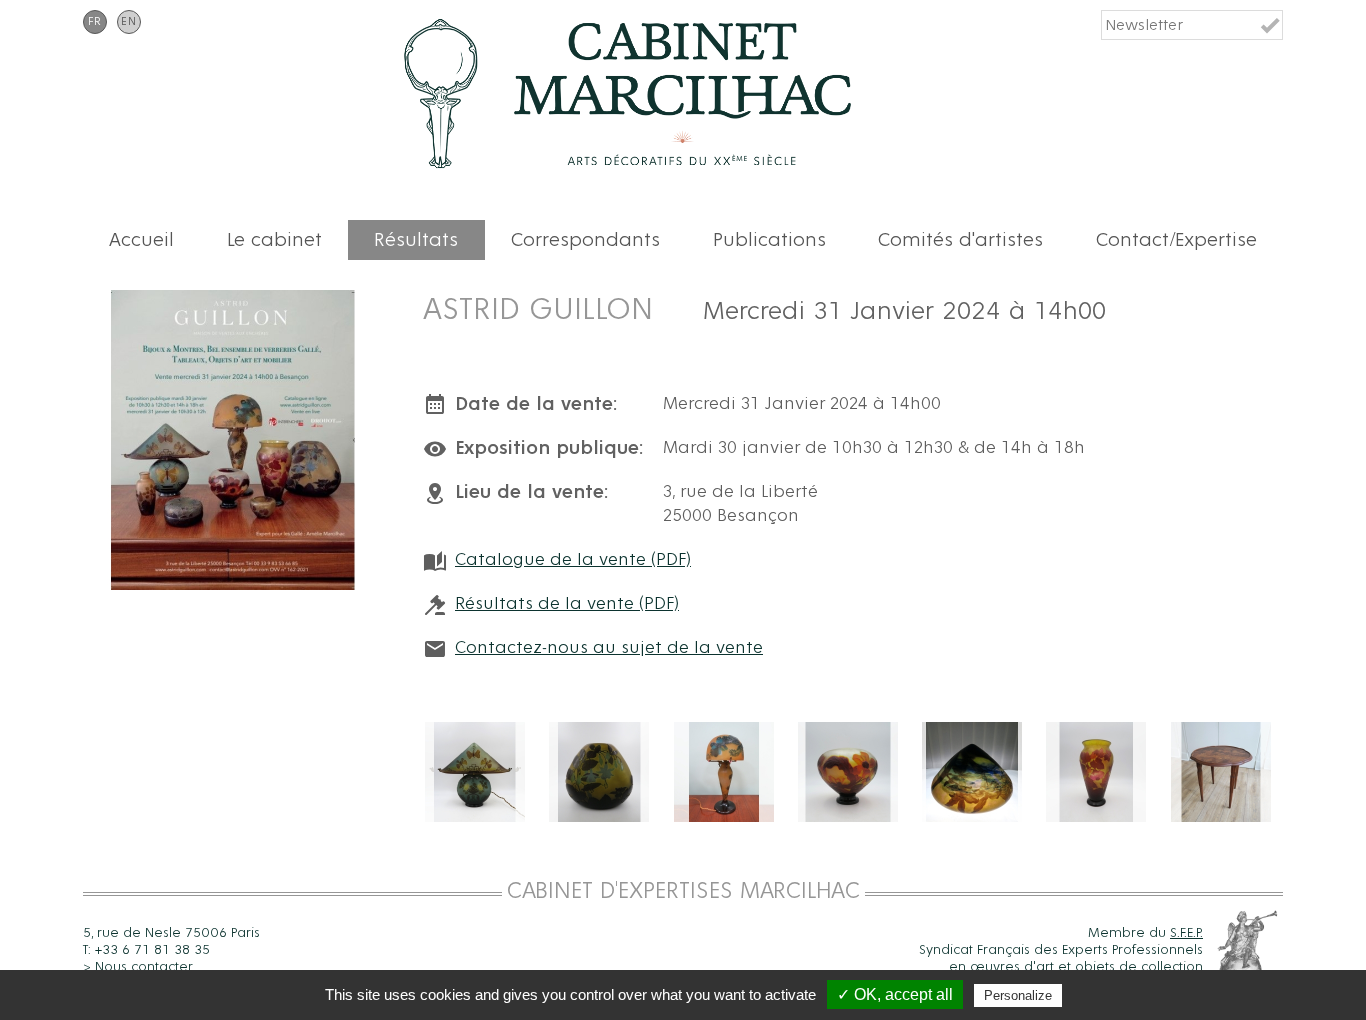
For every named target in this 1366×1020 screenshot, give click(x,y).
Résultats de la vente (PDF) (567, 604)
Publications (769, 240)
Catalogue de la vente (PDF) (573, 560)
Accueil (141, 240)
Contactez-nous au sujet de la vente (609, 648)
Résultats (416, 240)
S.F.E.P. (1186, 933)
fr (95, 22)
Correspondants (585, 240)
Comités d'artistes (960, 240)
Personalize (1018, 995)
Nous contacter (144, 967)
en (129, 22)
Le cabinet (274, 240)
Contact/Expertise (1176, 240)
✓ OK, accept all (895, 994)
